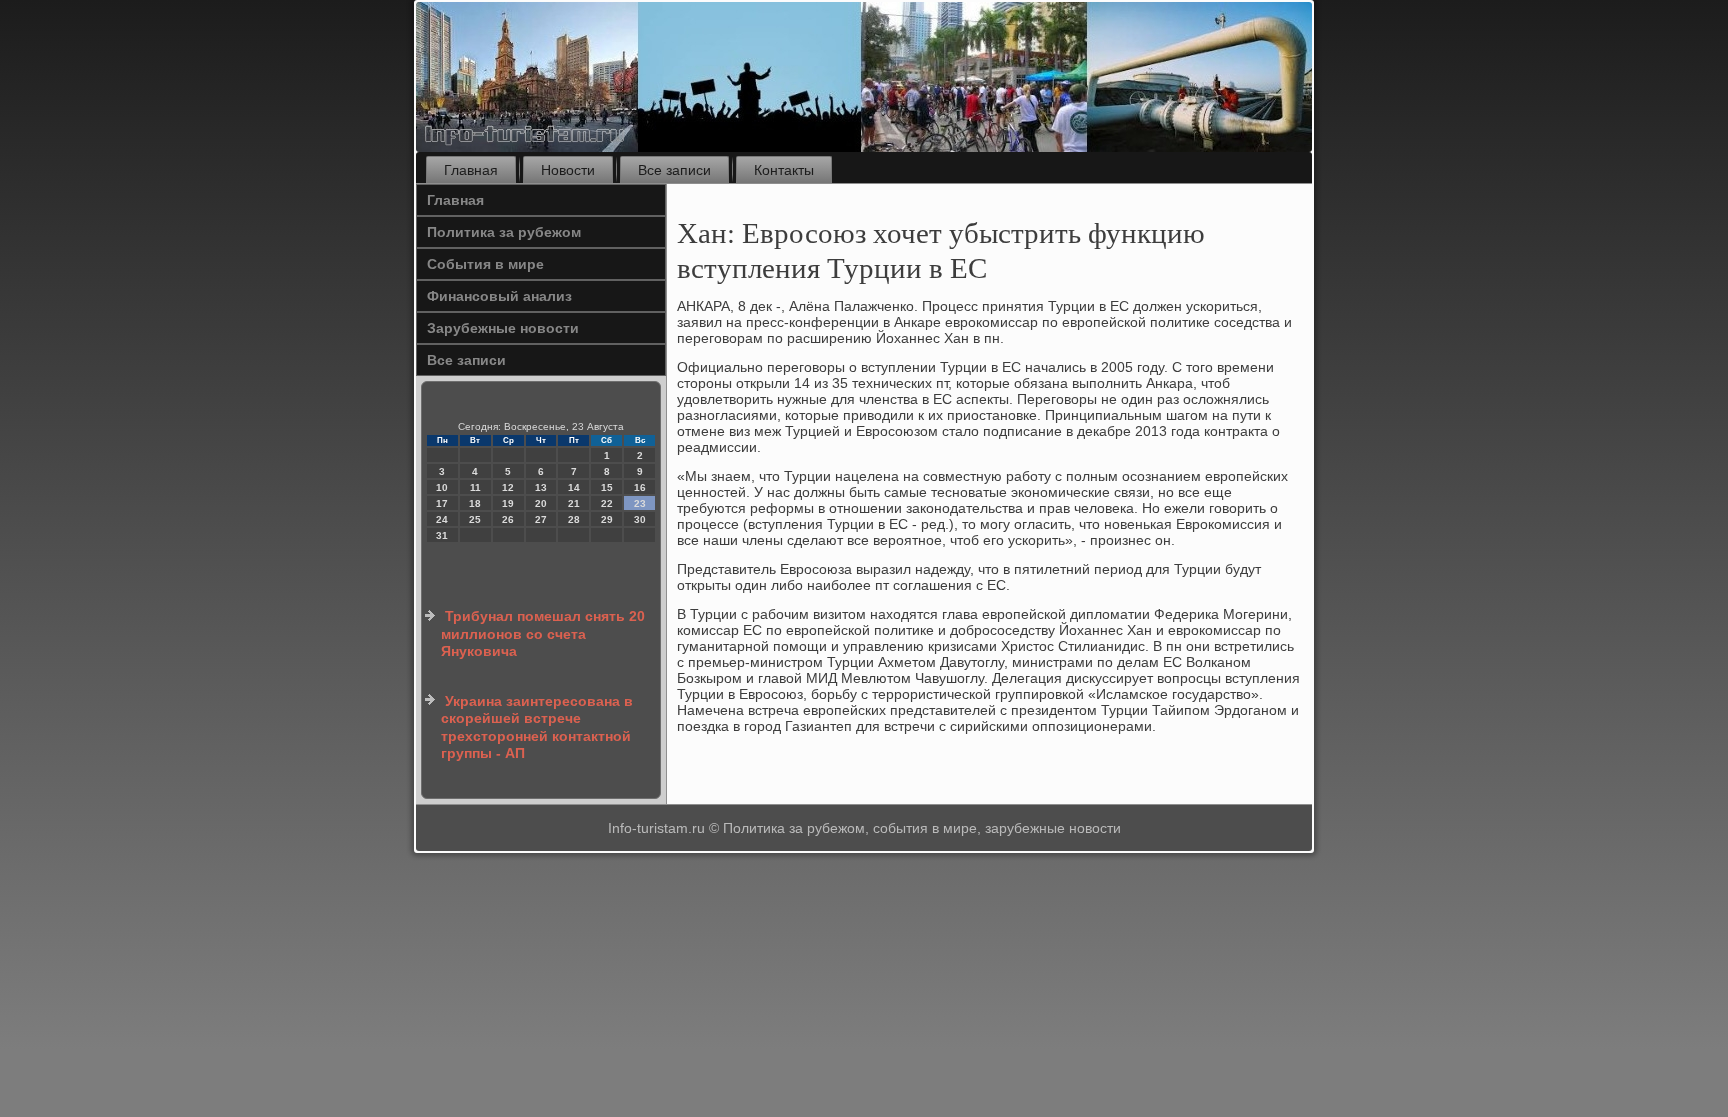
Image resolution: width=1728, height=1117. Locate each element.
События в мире (485, 264)
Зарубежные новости (503, 328)
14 (574, 487)
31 (442, 535)
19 (508, 503)
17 (442, 503)
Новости (568, 170)
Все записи (674, 170)
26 (508, 519)
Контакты (784, 170)
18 (475, 503)
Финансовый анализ (499, 296)
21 (574, 503)
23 (640, 503)
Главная (471, 170)
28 (574, 519)
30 (640, 519)
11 (475, 487)
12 (508, 487)
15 (607, 487)
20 (541, 503)
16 (640, 487)
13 (541, 487)
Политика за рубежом (504, 232)
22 (607, 503)
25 (475, 519)
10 (442, 487)
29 (607, 519)
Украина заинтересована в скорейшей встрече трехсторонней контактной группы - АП (537, 727)
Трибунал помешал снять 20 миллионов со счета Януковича (543, 633)
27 (541, 519)
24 (442, 519)
